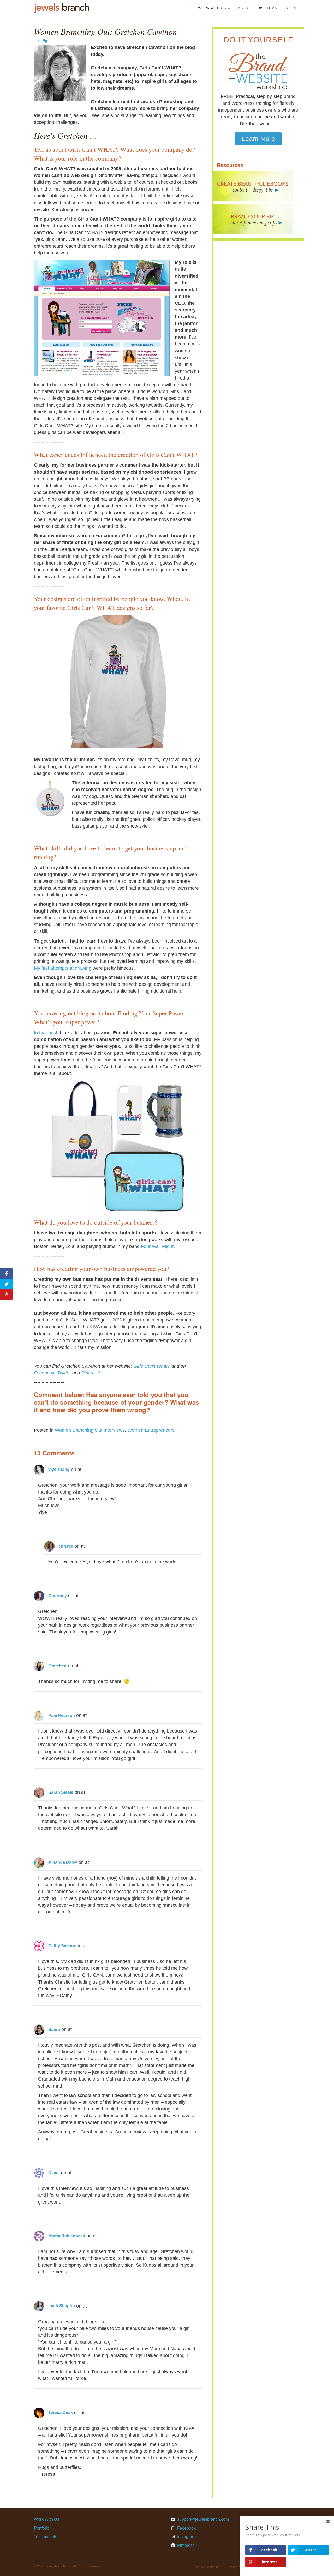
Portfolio (42, 2528)
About (244, 8)
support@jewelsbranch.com (203, 2519)
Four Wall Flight (157, 1246)
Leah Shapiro (62, 2306)
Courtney (58, 1596)
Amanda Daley (63, 1862)
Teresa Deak (61, 2412)
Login (290, 8)
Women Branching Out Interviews (90, 1430)
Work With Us (212, 8)
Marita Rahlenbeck (67, 2236)
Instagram (186, 2537)
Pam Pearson (62, 1715)
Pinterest (91, 1373)
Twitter (64, 1373)
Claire (54, 2173)
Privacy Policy (236, 2567)
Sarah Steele (61, 1792)
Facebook (44, 1373)
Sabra (54, 2030)
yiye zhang (59, 1469)
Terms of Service (206, 2567)
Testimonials (46, 2537)
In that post (46, 1033)
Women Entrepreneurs (151, 1430)
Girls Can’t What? (152, 1366)
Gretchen (57, 1666)
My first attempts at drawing (63, 968)
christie (66, 1546)
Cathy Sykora (62, 1946)
